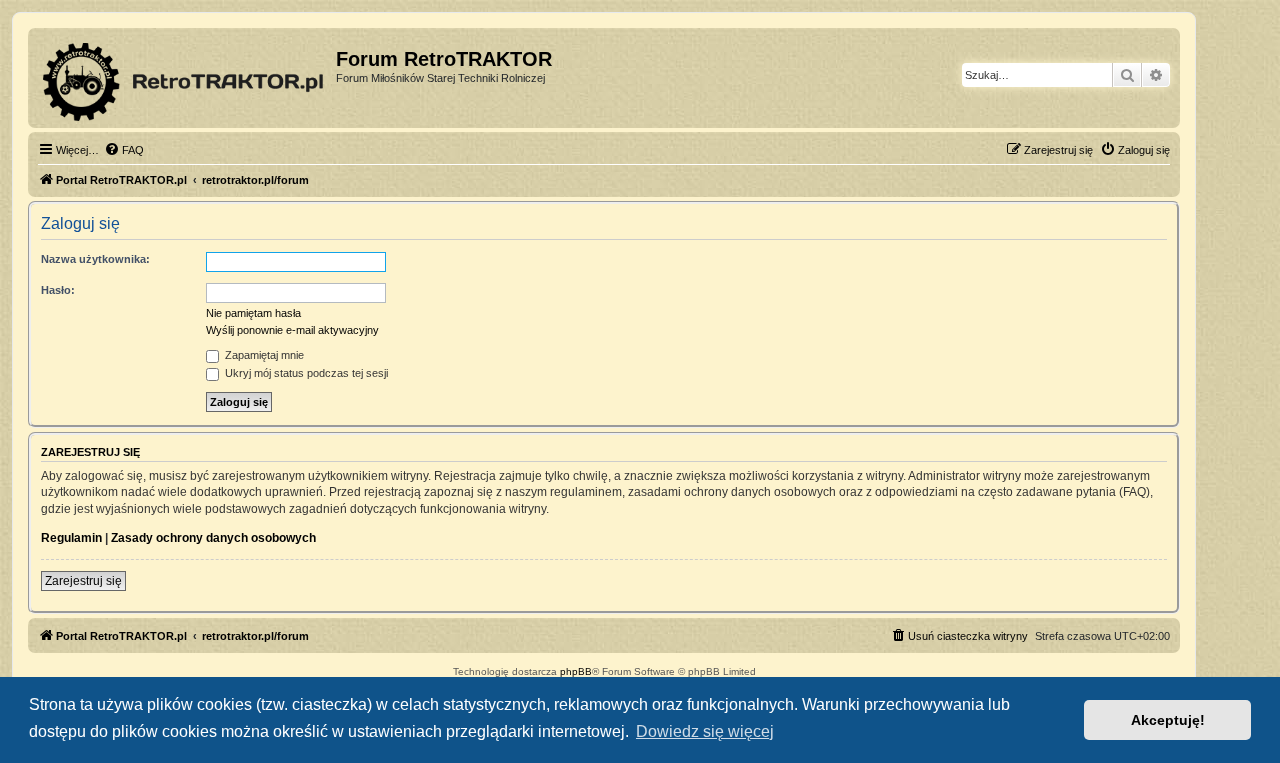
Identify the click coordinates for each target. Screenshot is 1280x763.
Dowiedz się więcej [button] (705, 731)
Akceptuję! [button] (1168, 720)
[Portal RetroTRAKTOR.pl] (184, 78)
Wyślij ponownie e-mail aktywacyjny (292, 330)
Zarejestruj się (83, 581)
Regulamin (71, 538)
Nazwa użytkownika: (95, 259)
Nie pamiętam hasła (253, 313)
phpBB (576, 671)
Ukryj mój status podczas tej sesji (305, 373)
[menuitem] (124, 150)
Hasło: (58, 290)
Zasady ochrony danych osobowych (213, 538)
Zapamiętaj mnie (263, 355)
